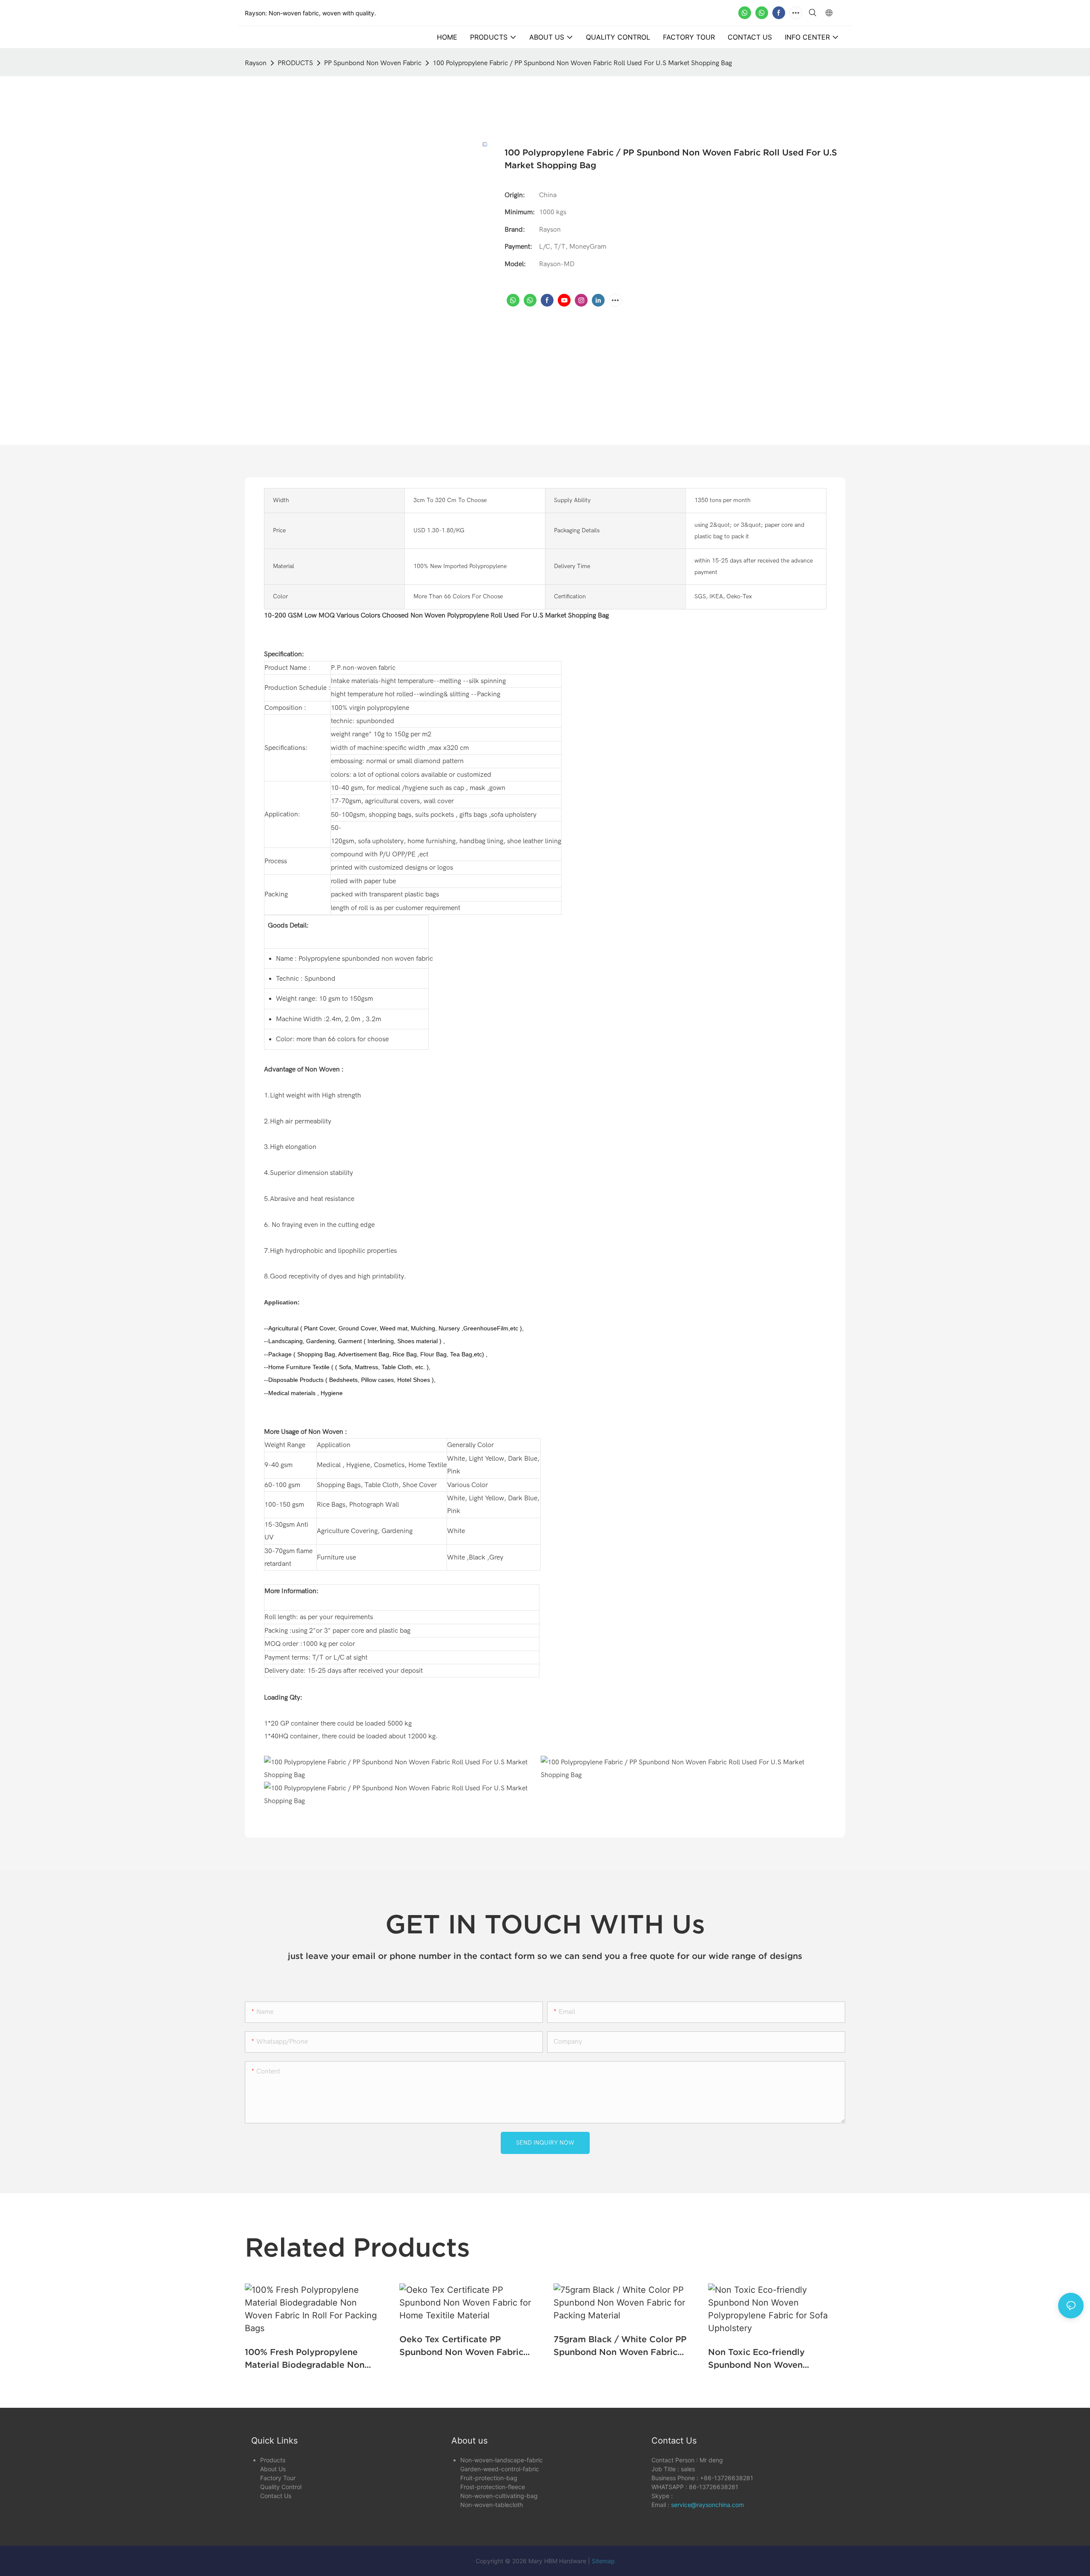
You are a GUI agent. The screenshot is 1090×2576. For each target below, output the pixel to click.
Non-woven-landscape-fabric (502, 2460)
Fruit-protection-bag (489, 2478)
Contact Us (276, 2496)
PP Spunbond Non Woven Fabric (373, 63)
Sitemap (603, 2561)
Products (273, 2460)
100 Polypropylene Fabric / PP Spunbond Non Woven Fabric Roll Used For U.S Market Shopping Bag (582, 63)
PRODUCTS (295, 63)
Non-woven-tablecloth (492, 2505)
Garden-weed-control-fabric (500, 2469)
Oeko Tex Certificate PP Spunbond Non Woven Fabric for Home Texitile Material (461, 2346)
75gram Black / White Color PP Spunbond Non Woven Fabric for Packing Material (620, 2346)
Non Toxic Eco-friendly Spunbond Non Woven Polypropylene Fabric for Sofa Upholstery (772, 2359)
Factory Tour (278, 2478)
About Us (273, 2469)
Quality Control (281, 2487)
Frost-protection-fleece (493, 2487)
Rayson (256, 63)
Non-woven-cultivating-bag (499, 2496)
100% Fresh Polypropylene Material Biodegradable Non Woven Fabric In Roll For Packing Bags (305, 2359)
